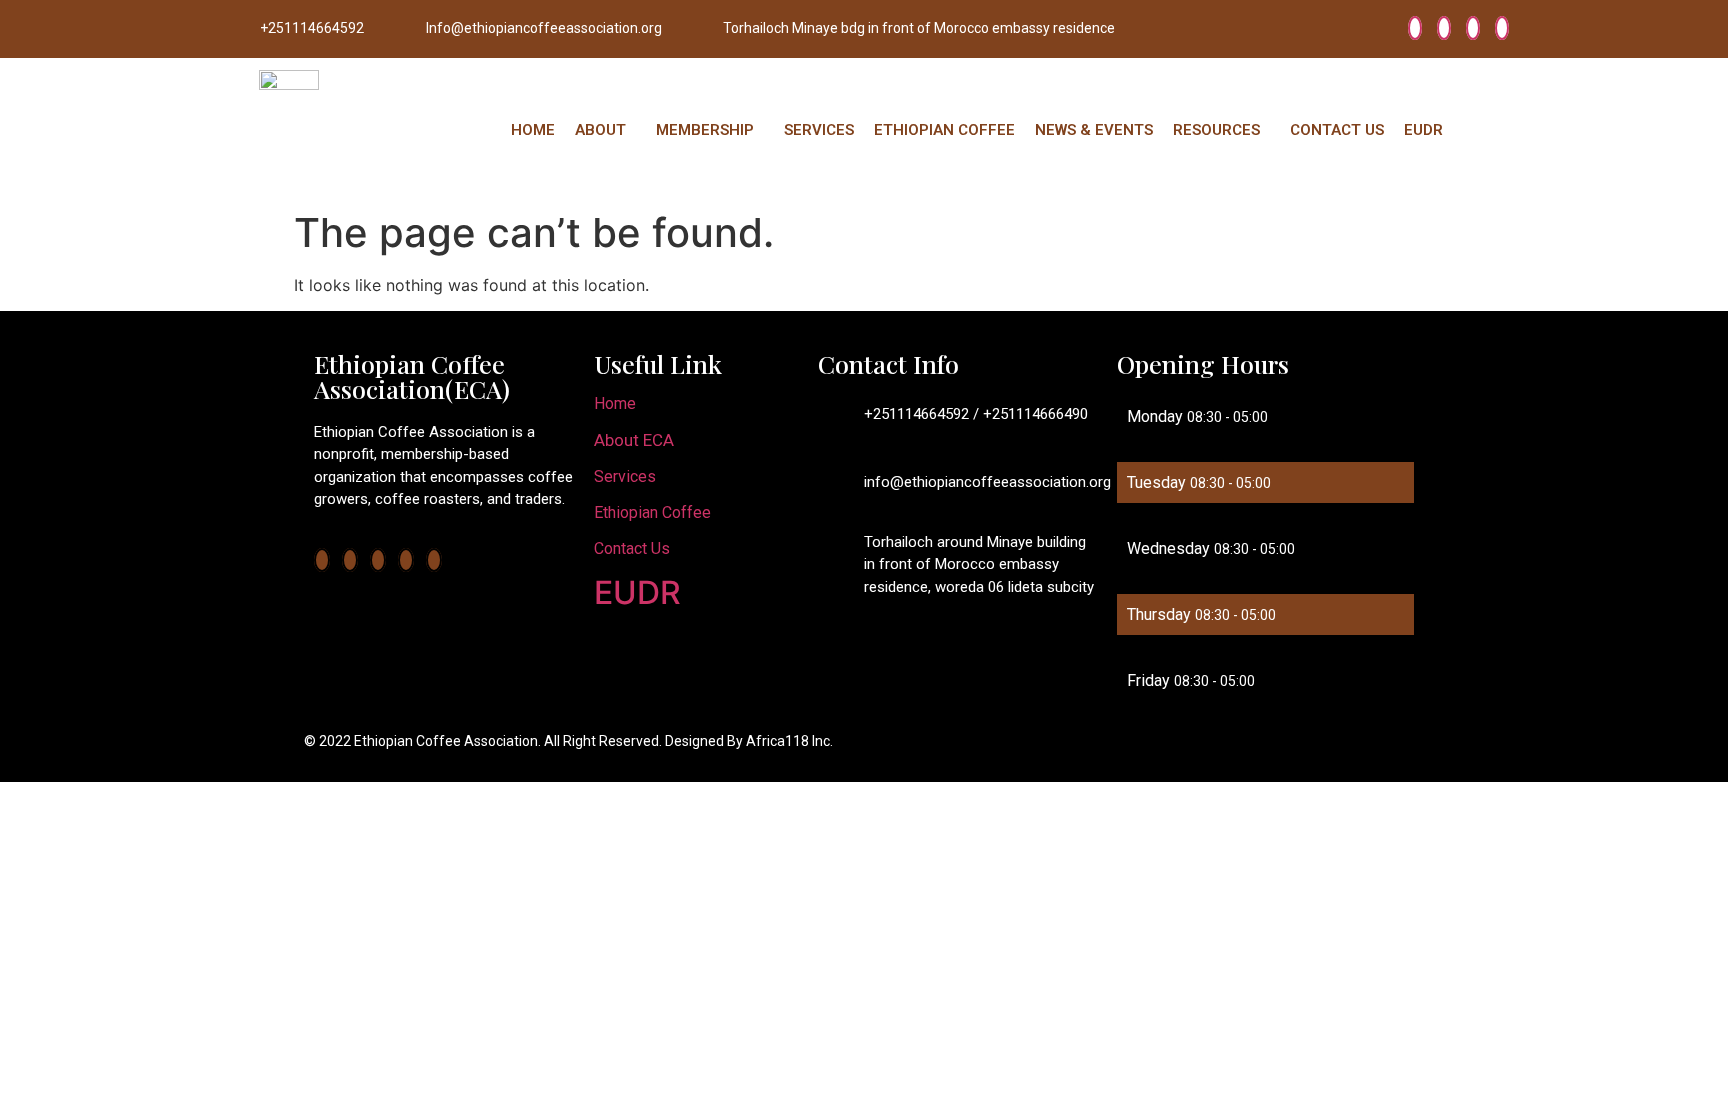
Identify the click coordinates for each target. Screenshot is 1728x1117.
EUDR (1423, 130)
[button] (605, 130)
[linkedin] (1473, 28)
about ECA (634, 440)
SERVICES (819, 130)
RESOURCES (1216, 130)
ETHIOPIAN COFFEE (944, 130)
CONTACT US (1337, 130)
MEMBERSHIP (705, 130)
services (625, 476)
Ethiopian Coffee (652, 512)
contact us (632, 548)
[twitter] (1444, 28)
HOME (533, 130)
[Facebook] (1415, 28)
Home (615, 403)
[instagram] (1502, 28)
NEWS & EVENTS (1094, 130)
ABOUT (600, 130)
